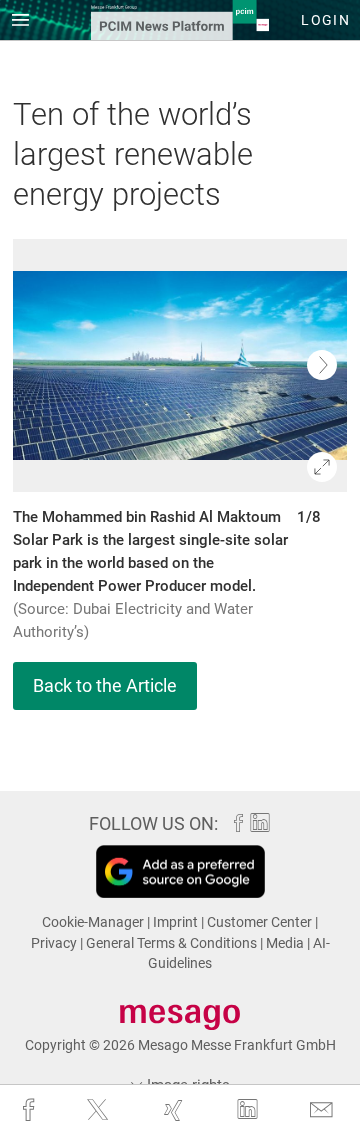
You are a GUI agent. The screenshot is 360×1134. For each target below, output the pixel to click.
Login (325, 20)
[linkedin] (249, 1109)
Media (286, 943)
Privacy (55, 943)
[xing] (175, 1110)
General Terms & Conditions (173, 943)
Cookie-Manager (94, 922)
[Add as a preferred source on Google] (180, 871)
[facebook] (30, 1110)
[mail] (323, 1110)
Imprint (177, 922)
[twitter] (99, 1109)
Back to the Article (105, 685)
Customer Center (261, 922)
